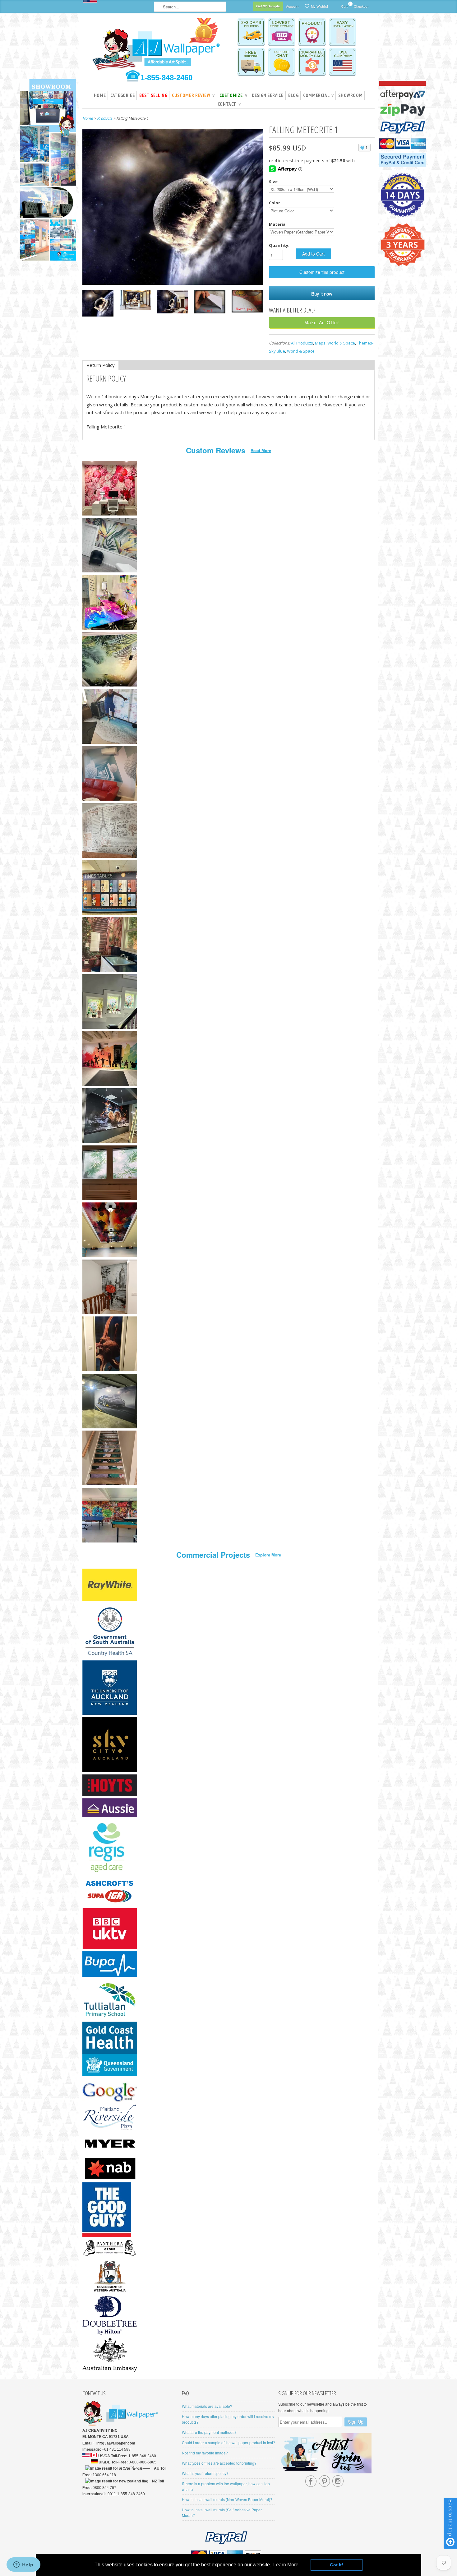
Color (275, 203)
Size (273, 182)
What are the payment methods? (209, 2432)
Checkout (361, 6)
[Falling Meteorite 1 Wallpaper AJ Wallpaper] (98, 304)
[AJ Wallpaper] (157, 48)
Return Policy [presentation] (101, 365)
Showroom (350, 95)
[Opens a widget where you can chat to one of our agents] (23, 2565)
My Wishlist (319, 6)
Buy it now (322, 293)
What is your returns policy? (205, 2473)
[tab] (101, 365)
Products (105, 118)
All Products (302, 343)
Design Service (268, 95)
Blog (293, 95)
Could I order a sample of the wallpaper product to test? (228, 2442)
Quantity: (279, 245)
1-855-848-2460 (166, 78)
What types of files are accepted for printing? (219, 2463)
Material (278, 224)
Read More (261, 450)
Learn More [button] (286, 2565)
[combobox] (190, 7)
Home (100, 95)
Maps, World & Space (335, 343)
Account (292, 6)
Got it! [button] (337, 2565)
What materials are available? (207, 2406)
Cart (344, 5)
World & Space (301, 351)
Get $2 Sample (268, 6)
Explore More (268, 1555)
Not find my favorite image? (205, 2453)
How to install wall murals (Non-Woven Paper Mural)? (227, 2499)
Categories (122, 95)
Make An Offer (322, 322)
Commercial (318, 95)
